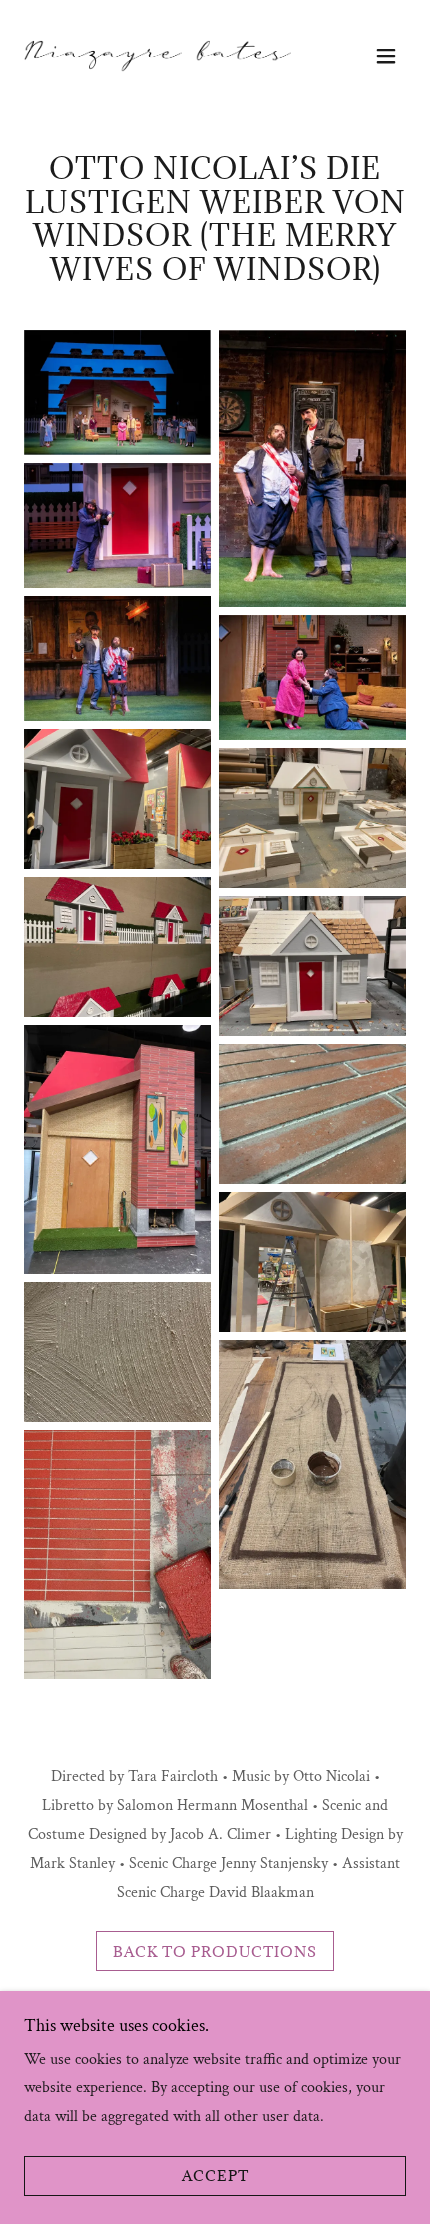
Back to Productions (215, 1951)
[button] (386, 56)
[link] (157, 56)
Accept (215, 2176)
